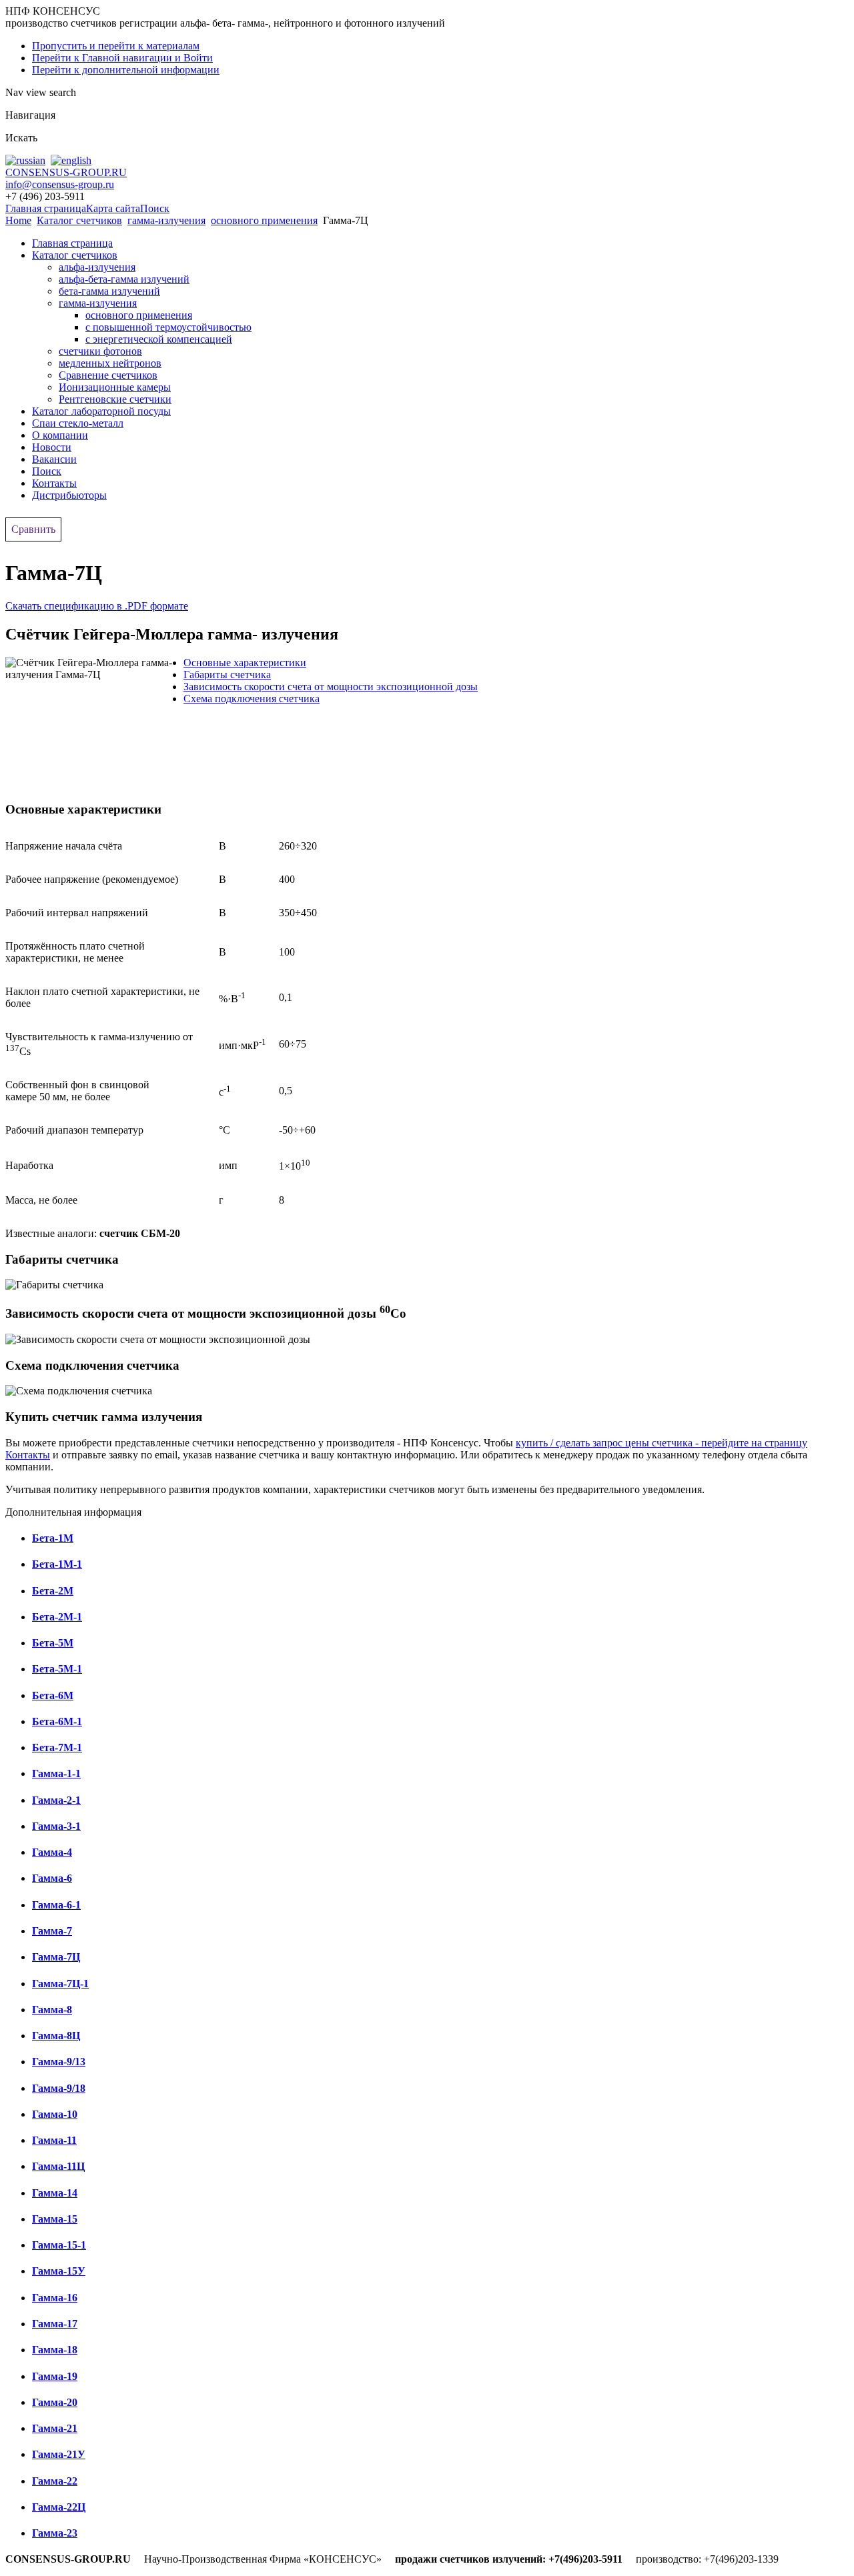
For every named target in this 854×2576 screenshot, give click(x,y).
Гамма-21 (55, 2428)
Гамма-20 (55, 2402)
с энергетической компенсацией (159, 339)
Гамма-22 (55, 2481)
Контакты (54, 483)
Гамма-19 (55, 2376)
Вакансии (54, 459)
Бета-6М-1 (57, 1721)
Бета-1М (53, 1538)
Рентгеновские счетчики (115, 399)
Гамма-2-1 (56, 1800)
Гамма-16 (55, 2298)
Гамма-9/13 (59, 2062)
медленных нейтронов (110, 363)
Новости (52, 447)
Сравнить (33, 529)
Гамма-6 (52, 1878)
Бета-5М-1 (57, 1669)
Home (18, 220)
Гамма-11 (54, 2140)
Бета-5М (53, 1643)
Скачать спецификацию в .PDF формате (97, 606)
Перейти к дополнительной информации (126, 70)
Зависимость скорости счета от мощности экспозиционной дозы (331, 687)
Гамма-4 (52, 1852)
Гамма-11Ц (58, 2166)
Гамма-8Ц (56, 2036)
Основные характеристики (245, 663)
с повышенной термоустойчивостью (168, 327)
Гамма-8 (52, 2010)
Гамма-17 (55, 2324)
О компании (60, 435)
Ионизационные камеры (115, 387)
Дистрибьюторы (69, 495)
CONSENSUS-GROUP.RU (66, 172)
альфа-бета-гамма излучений (124, 279)
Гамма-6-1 (56, 1905)
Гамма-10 (55, 2114)
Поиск (155, 208)
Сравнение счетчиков (108, 375)
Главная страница (46, 208)
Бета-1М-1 (57, 1564)
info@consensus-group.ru (60, 184)
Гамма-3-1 (56, 1826)
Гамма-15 (55, 2219)
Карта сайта (113, 208)
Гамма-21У (59, 2454)
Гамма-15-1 (59, 2245)
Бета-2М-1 (57, 1617)
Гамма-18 (55, 2350)
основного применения (264, 220)
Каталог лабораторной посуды (101, 411)
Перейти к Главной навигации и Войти (122, 58)
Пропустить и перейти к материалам (116, 46)
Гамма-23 (55, 2533)
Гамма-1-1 (56, 1773)
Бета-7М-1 (57, 1747)
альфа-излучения (97, 267)
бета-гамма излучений (109, 291)
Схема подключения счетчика (252, 699)
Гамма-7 (52, 1931)
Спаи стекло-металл (78, 423)
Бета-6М (53, 1695)
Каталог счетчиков (79, 220)
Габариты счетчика (227, 675)
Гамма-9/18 (59, 2088)
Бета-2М (53, 1591)
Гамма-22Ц (59, 2507)
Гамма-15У (59, 2271)
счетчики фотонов (100, 351)
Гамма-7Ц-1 (60, 1984)
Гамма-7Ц (56, 1957)
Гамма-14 (55, 2193)
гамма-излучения (166, 220)
